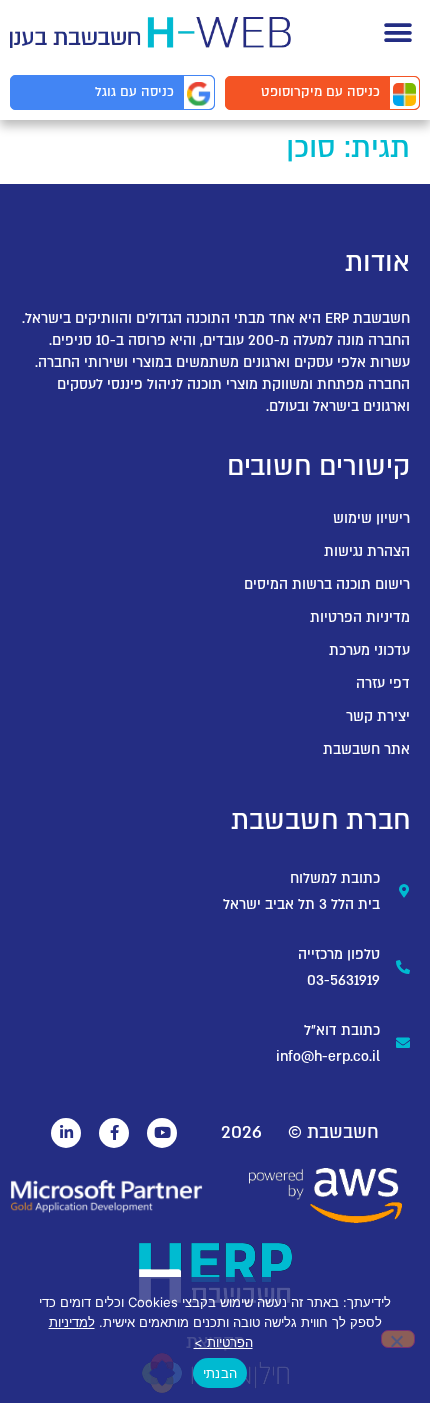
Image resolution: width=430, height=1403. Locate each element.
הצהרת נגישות (367, 551)
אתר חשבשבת (366, 749)
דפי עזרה (383, 683)
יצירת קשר (378, 716)
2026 (241, 1132)
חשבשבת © (333, 1132)
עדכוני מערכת (369, 650)
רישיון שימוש (371, 518)
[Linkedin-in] (66, 1133)
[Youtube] (162, 1133)
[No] (398, 1339)
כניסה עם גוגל (134, 92)
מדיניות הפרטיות (360, 617)
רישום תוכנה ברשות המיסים (327, 584)
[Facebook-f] (114, 1133)
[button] (397, 32)
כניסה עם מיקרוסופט (320, 92)
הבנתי (220, 1373)
